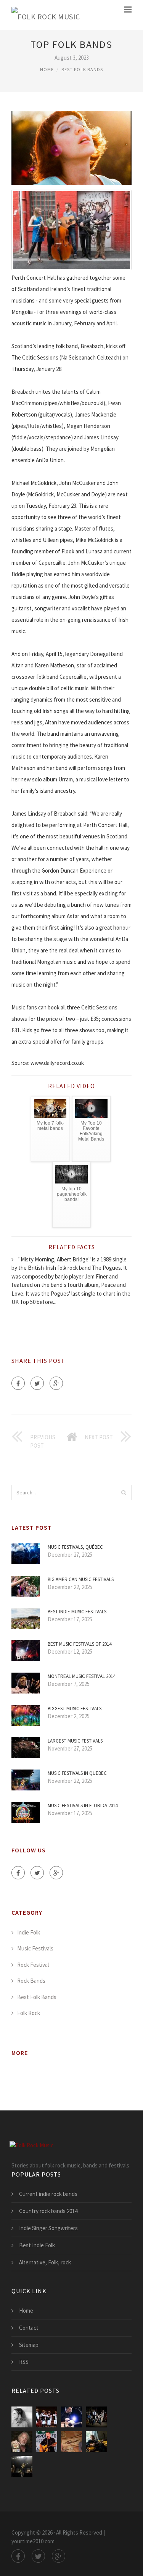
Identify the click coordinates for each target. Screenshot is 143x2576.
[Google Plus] (56, 1383)
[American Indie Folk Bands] (22, 2417)
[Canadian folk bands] (22, 2442)
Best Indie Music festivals (77, 1612)
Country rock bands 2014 (48, 2211)
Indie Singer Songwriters (48, 2228)
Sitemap (29, 2345)
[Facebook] (18, 1383)
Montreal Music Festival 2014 (81, 1676)
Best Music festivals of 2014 (80, 1644)
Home (47, 69)
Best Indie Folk (37, 2245)
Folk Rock (29, 2013)
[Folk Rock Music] (46, 15)
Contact (29, 2328)
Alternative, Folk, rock (45, 2262)
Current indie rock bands (48, 2194)
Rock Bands (31, 1981)
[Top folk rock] (96, 2442)
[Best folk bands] (71, 2417)
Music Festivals (35, 1948)
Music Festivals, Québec (75, 1547)
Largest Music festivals (75, 1741)
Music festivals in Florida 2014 (83, 1805)
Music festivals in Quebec (77, 1773)
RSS (24, 2362)
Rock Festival (33, 1965)
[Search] (124, 1492)
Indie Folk (29, 1932)
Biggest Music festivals (75, 1709)
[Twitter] (37, 1383)
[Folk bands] (47, 2417)
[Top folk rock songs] (22, 2466)
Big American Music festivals (81, 1579)
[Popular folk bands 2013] (47, 2442)
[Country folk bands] (96, 2417)
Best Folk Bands (82, 69)
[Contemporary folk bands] (71, 2442)
